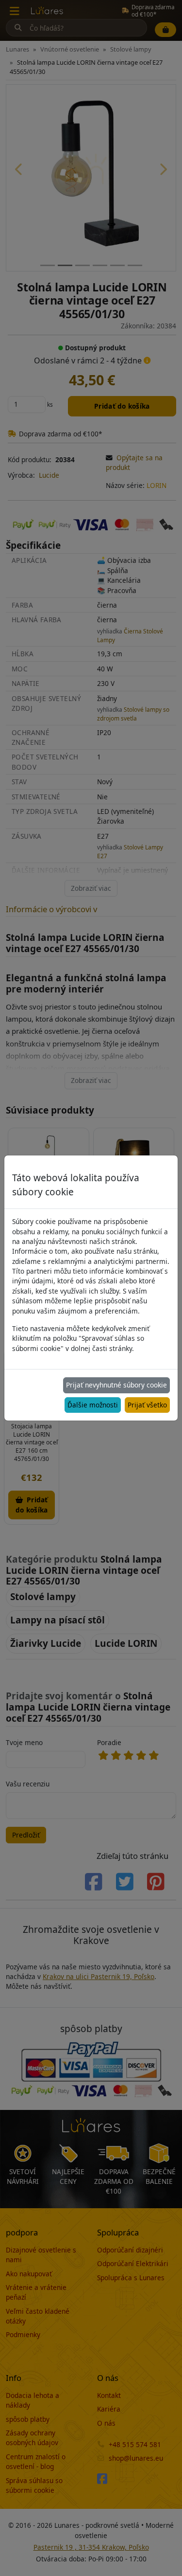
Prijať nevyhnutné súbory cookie (116, 1385)
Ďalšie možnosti (93, 1405)
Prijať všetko (147, 1405)
